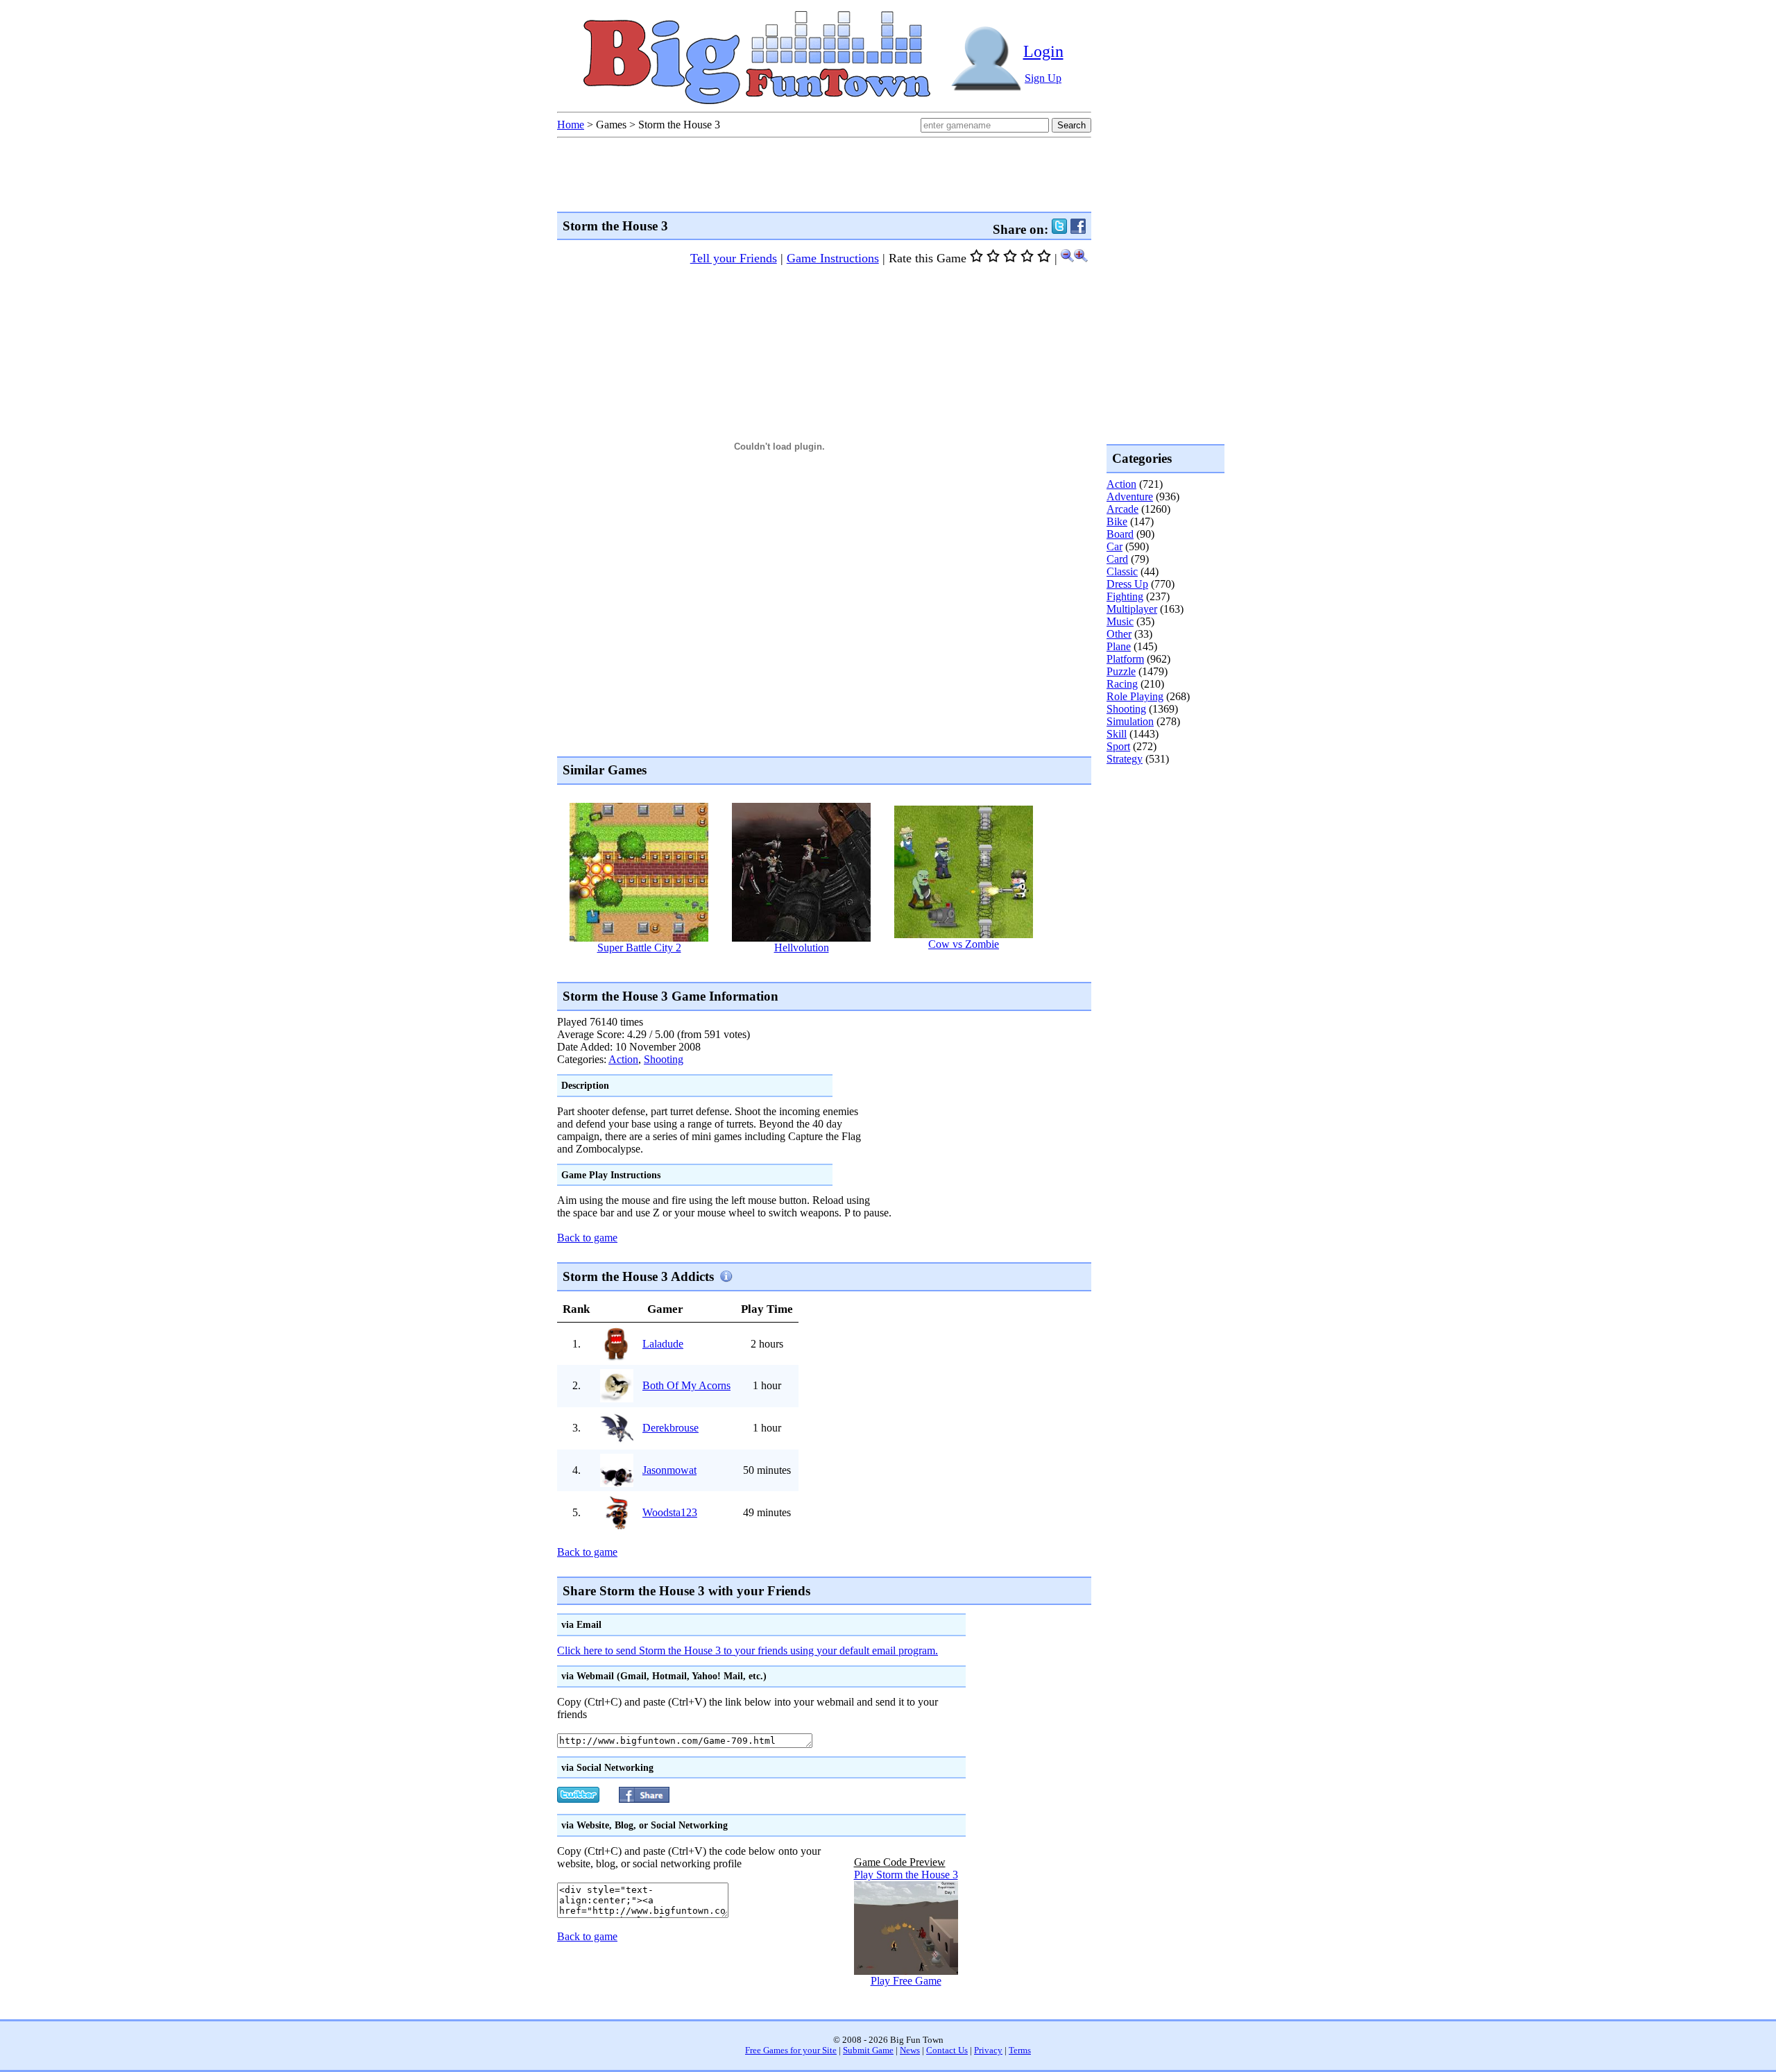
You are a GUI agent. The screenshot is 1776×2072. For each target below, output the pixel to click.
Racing (1122, 684)
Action (623, 1059)
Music (1120, 621)
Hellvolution (802, 948)
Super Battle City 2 (639, 948)
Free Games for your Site (791, 2050)
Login (1043, 51)
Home (571, 125)
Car (1115, 546)
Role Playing (1135, 696)
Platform (1125, 659)
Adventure (1130, 496)
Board (1120, 534)
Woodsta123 (670, 1512)
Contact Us (947, 2050)
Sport (1118, 746)
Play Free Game (906, 1981)
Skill (1117, 734)
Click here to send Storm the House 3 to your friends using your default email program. (748, 1650)
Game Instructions (833, 258)
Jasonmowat (669, 1470)
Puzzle (1121, 671)
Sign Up (1043, 78)
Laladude (663, 1344)
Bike (1117, 521)
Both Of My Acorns (686, 1385)
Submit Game (868, 2050)
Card (1117, 559)
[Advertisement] (810, 967)
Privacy (988, 2050)
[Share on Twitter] (1059, 229)
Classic (1122, 571)
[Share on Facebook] (1078, 229)
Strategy (1125, 759)
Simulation (1130, 721)
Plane (1119, 646)
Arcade (1122, 509)
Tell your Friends (734, 258)
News (910, 2050)
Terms (1020, 2050)
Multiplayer (1132, 609)
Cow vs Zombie (964, 944)
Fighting (1125, 596)
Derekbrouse (671, 1428)
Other (1119, 634)
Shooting (664, 1059)
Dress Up (1127, 584)
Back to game (587, 1238)
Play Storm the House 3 (906, 1875)
